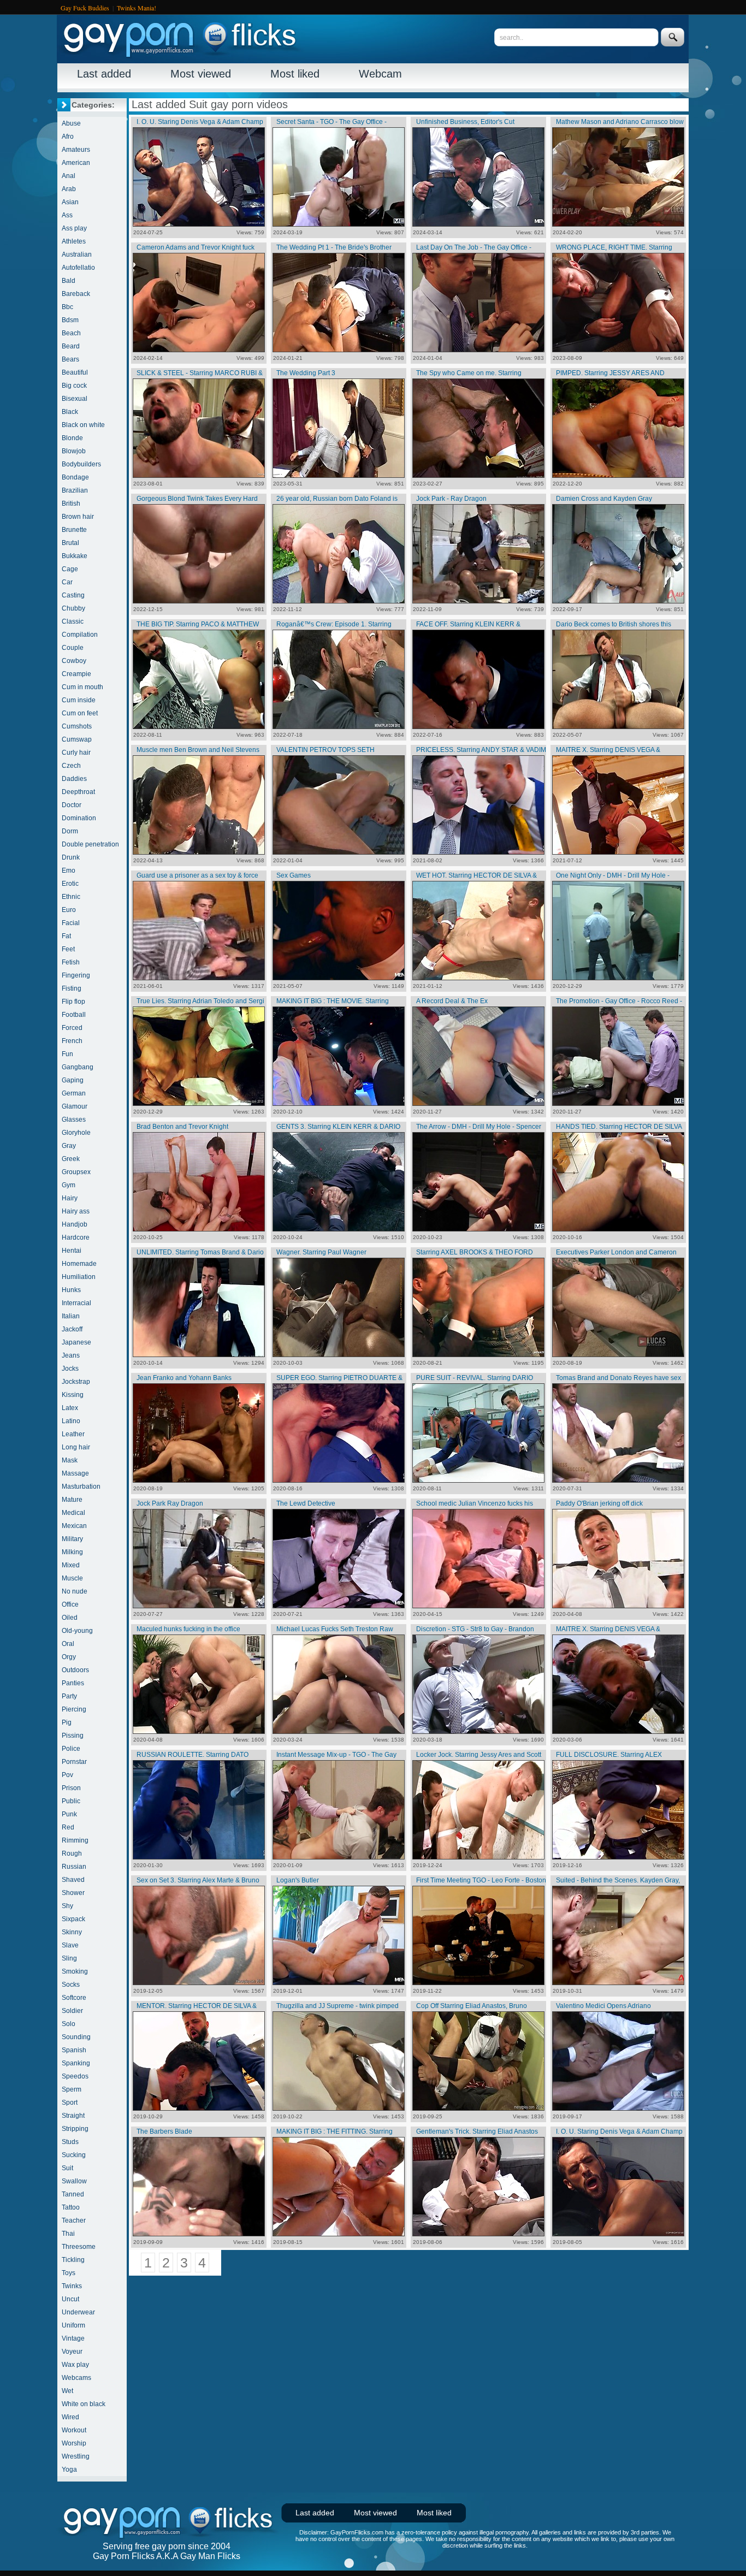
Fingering (76, 975)
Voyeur (72, 2352)
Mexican (74, 1526)
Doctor (72, 805)
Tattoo (71, 2207)
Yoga (69, 2470)
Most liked (295, 74)
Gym (69, 1185)
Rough (72, 1853)
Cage (70, 569)
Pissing (73, 1736)
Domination (79, 818)
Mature (72, 1500)
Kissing (73, 1395)
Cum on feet (80, 713)
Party (69, 1696)
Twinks (72, 2286)
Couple (73, 648)
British (71, 504)
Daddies (74, 779)
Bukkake (75, 556)
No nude (75, 1591)
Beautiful (75, 372)
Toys (69, 2273)
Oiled (70, 1618)
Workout (74, 2430)
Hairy (70, 1198)
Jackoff (72, 1329)
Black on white (83, 425)
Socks (71, 1985)
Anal (69, 176)
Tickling (73, 2260)
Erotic (70, 884)
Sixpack (73, 1919)
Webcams (76, 2378)
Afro (68, 137)
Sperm (72, 2089)
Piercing (74, 1709)
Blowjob (74, 451)
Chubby (73, 608)
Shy (67, 1906)
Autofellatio (78, 268)
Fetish (71, 962)
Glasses (74, 1120)
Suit (67, 2168)
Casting (73, 595)
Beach (71, 333)
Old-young (77, 1631)
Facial (71, 923)
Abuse (71, 123)
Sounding (76, 2037)
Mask (70, 1460)
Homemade (79, 1264)
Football (74, 1015)
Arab (69, 189)
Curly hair (76, 753)
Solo (69, 2024)
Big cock (74, 386)
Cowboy (74, 661)
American (76, 163)
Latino (71, 1421)
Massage (75, 1473)
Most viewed (201, 74)
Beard (71, 346)
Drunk (71, 857)
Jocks (70, 1369)
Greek (71, 1159)
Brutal (70, 543)
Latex (70, 1408)
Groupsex (76, 1172)
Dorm (70, 831)
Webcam (380, 74)
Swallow (74, 2181)
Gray (69, 1146)
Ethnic (71, 897)
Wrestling (76, 2456)
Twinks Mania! (137, 8)
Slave (70, 1945)
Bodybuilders (81, 464)
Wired (70, 2417)
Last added (104, 74)
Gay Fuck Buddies (85, 8)
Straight (73, 2116)
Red (68, 1827)
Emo (69, 870)
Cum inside (79, 700)
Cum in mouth (82, 687)
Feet (68, 949)
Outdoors (75, 1670)
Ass (67, 215)
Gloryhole (76, 1133)
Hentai (72, 1251)
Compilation (80, 635)
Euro (69, 910)
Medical (73, 1513)
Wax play (75, 2365)
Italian (71, 1316)
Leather (73, 1434)
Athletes (74, 241)
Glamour (75, 1106)
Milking (72, 1552)
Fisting (72, 988)
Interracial (76, 1303)
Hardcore (76, 1237)
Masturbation (81, 1487)
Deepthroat (78, 792)
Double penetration (90, 844)
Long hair (76, 1447)
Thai (68, 2234)
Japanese (76, 1342)
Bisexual (75, 399)
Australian (77, 254)
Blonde (72, 438)
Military (72, 1539)
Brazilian (75, 490)
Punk (69, 1814)
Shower (73, 1893)
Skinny (72, 1932)
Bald (69, 281)
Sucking (74, 2155)
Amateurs (76, 150)
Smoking (75, 1971)
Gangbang (78, 1067)
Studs (70, 2142)
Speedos (75, 2076)
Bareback (76, 294)
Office (70, 1604)
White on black (84, 2404)
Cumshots (77, 726)
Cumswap (77, 739)
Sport (70, 2103)
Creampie (76, 674)
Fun (67, 1054)
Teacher (74, 2220)
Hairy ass (76, 1211)
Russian (74, 1867)
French (72, 1041)
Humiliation (79, 1277)
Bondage (75, 477)
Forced (72, 1028)
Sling (69, 1958)
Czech (71, 766)
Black (70, 412)
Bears (70, 359)
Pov (67, 1775)
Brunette (74, 530)
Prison (71, 1788)
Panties (73, 1683)
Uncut (70, 2299)
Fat (66, 936)
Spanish (74, 2050)
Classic (73, 621)
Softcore (74, 1998)
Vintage (73, 2338)
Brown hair (78, 517)
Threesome (79, 2247)
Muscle (72, 1578)
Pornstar (74, 1762)
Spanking (76, 2063)
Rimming (75, 1840)
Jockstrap (76, 1382)
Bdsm (70, 320)
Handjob (75, 1224)
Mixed (71, 1565)
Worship (74, 2443)
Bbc (67, 307)
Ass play (74, 228)
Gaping (73, 1080)
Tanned (73, 2194)
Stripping (75, 2129)
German (74, 1093)
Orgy (69, 1657)
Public (71, 1801)
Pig (67, 1722)
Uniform (73, 2325)
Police (71, 1749)
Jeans (71, 1355)
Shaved (73, 1880)
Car (67, 582)
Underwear (78, 2312)
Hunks (71, 1290)
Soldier (72, 2011)
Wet (67, 2391)
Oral (68, 1644)
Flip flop (73, 1002)
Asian (70, 202)
